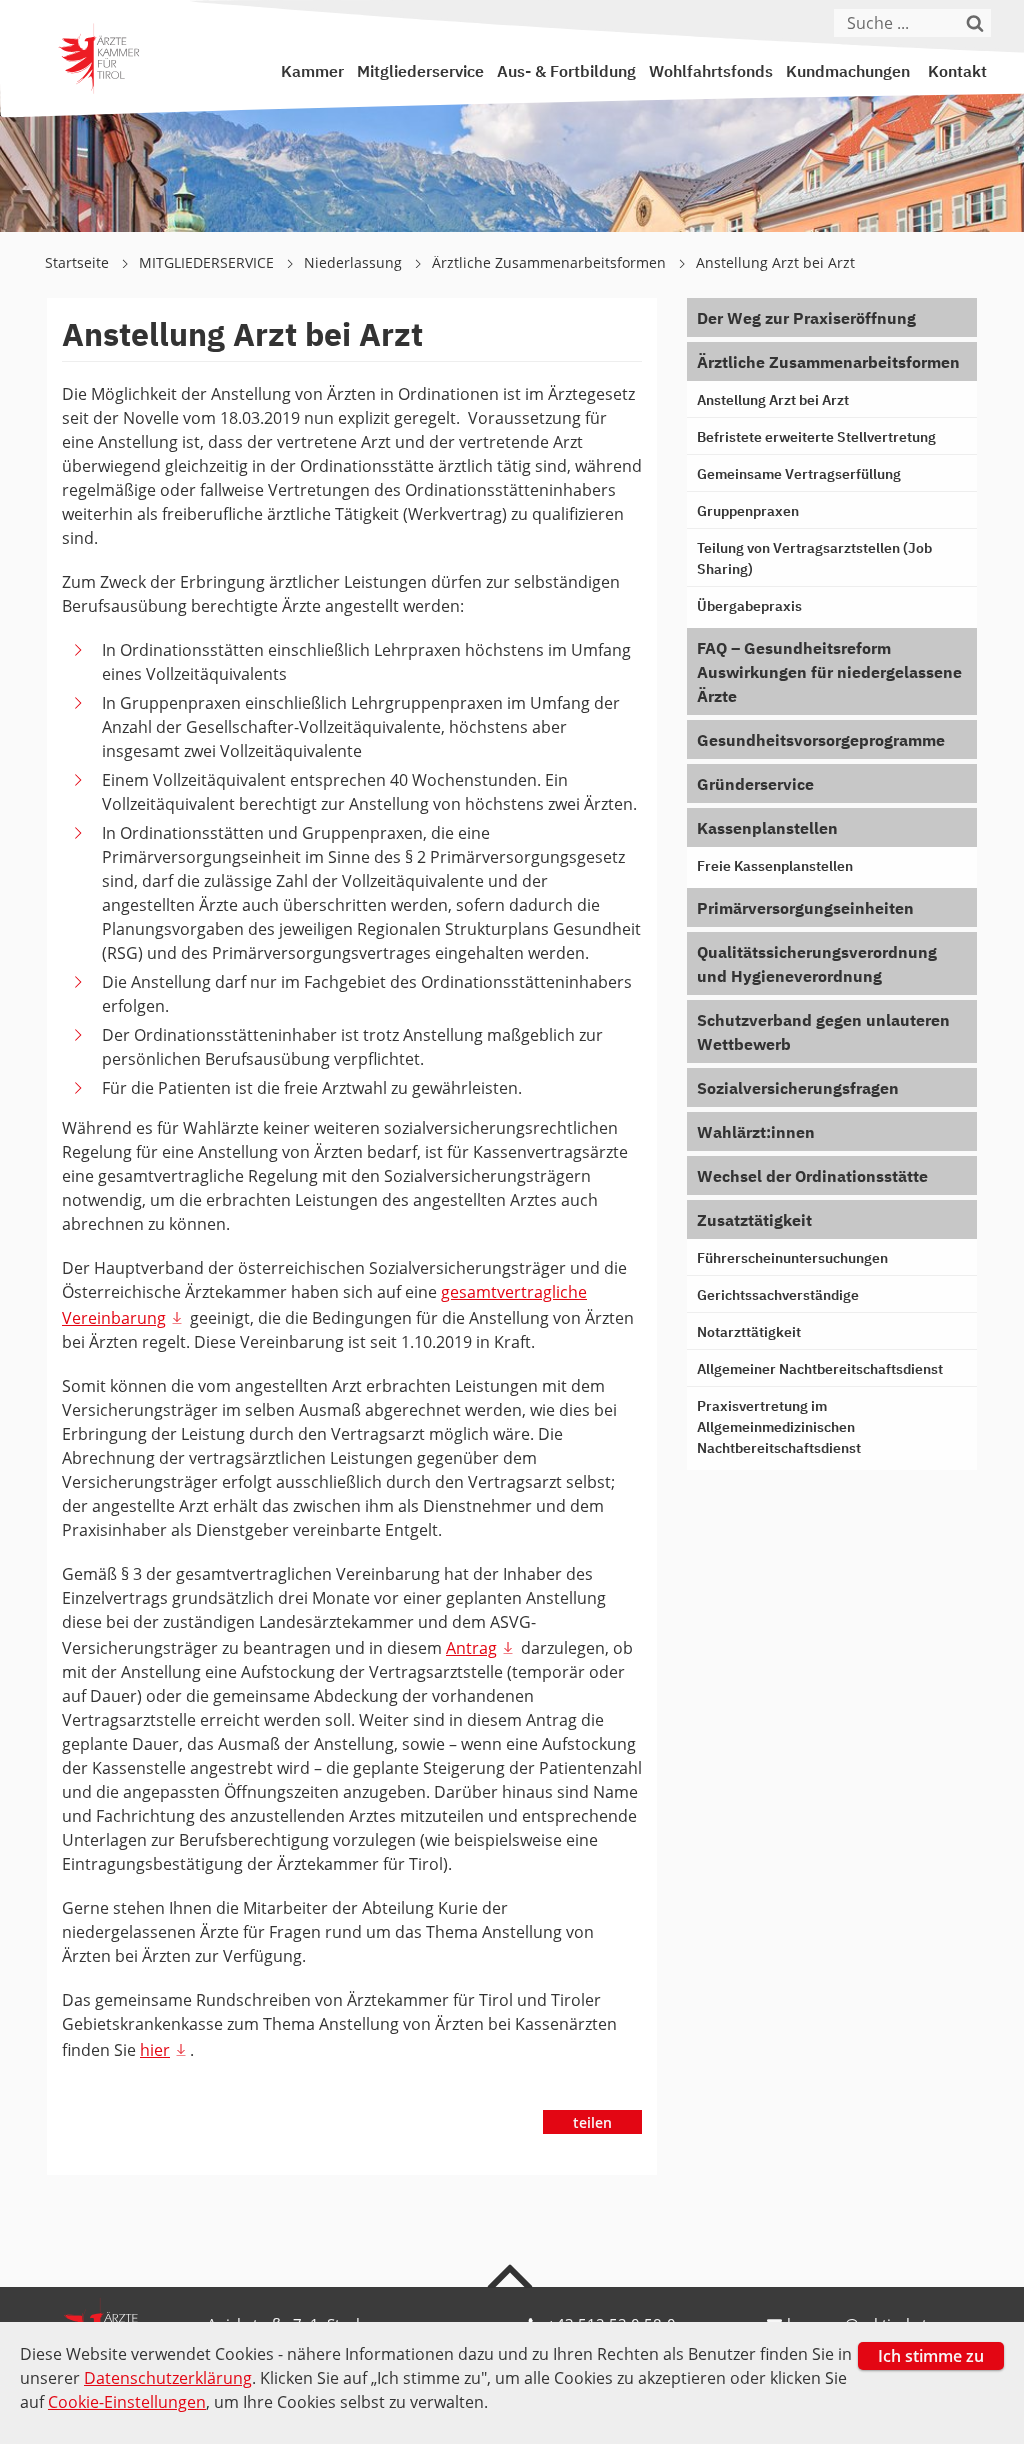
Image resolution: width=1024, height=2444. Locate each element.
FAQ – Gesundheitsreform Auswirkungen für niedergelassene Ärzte (829, 674)
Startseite (79, 262)
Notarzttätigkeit (749, 1333)
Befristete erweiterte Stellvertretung (816, 438)
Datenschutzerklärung (168, 2378)
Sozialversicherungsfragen (798, 1090)
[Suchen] (979, 23)
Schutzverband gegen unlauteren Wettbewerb (823, 1034)
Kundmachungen (848, 73)
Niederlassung (355, 262)
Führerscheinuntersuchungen (792, 1259)
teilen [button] (592, 2122)
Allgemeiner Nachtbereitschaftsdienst (820, 1370)
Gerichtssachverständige (778, 1296)
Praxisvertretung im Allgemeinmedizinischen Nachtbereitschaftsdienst (779, 1428)
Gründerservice (755, 786)
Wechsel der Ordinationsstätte (812, 1178)
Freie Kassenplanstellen (775, 867)
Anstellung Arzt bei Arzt (775, 262)
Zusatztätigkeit (754, 1222)
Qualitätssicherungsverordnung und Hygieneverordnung (817, 966)
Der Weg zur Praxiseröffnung (806, 320)
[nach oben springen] (512, 2275)
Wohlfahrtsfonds (711, 73)
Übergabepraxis (749, 607)
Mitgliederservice (420, 73)
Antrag (471, 1648)
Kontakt (957, 73)
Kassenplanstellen (767, 830)
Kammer (312, 73)
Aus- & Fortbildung (566, 73)
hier (155, 2050)
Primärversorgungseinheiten (805, 910)
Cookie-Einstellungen (127, 2402)
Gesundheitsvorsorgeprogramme (821, 742)
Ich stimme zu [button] (931, 2356)
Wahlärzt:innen (756, 1134)
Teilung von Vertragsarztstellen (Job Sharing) (814, 559)
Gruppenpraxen (748, 512)
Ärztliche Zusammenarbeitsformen (551, 262)
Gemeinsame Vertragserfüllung (799, 475)
